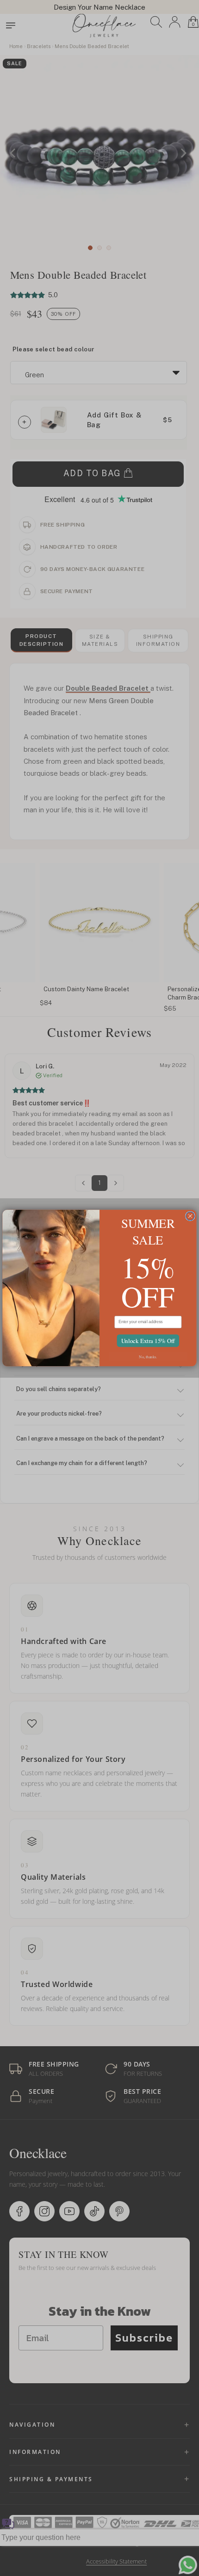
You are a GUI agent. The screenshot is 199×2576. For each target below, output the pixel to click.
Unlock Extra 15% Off (148, 1340)
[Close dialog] (190, 1216)
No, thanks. (148, 1356)
